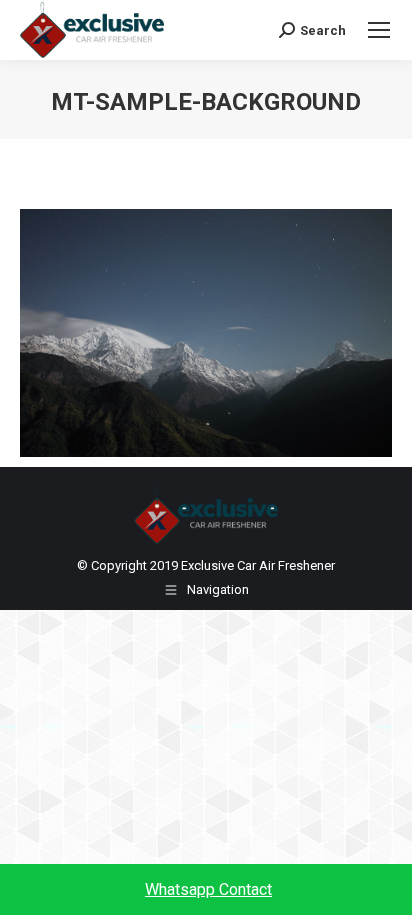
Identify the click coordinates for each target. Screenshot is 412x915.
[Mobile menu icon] (379, 30)
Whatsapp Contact (208, 889)
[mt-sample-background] (206, 333)
